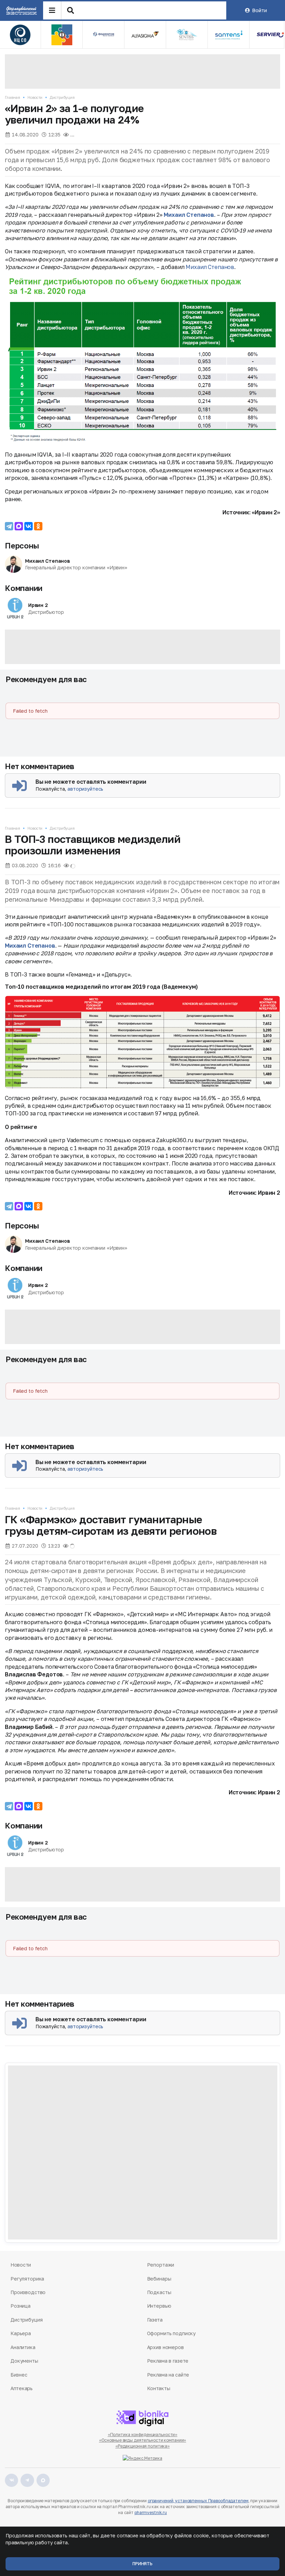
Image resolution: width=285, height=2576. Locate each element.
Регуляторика (27, 2279)
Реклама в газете (168, 2361)
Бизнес (19, 2375)
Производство (28, 2292)
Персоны (22, 546)
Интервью (159, 2306)
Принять (142, 2564)
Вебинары (159, 2279)
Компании (24, 588)
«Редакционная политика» (142, 2446)
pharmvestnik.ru (151, 2512)
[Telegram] (9, 526)
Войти (259, 10)
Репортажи (161, 2265)
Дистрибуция (62, 97)
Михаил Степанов (189, 215)
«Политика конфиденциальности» (143, 2435)
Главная (13, 97)
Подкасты (159, 2292)
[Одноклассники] (38, 526)
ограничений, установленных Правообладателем (198, 2501)
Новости (35, 97)
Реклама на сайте (168, 2375)
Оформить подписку (172, 2333)
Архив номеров (165, 2347)
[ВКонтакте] (28, 526)
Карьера (21, 2333)
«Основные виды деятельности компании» (143, 2440)
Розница (21, 2306)
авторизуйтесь (85, 789)
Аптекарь (22, 2388)
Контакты (159, 2388)
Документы (24, 2361)
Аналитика (23, 2347)
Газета (155, 2320)
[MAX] (19, 526)
